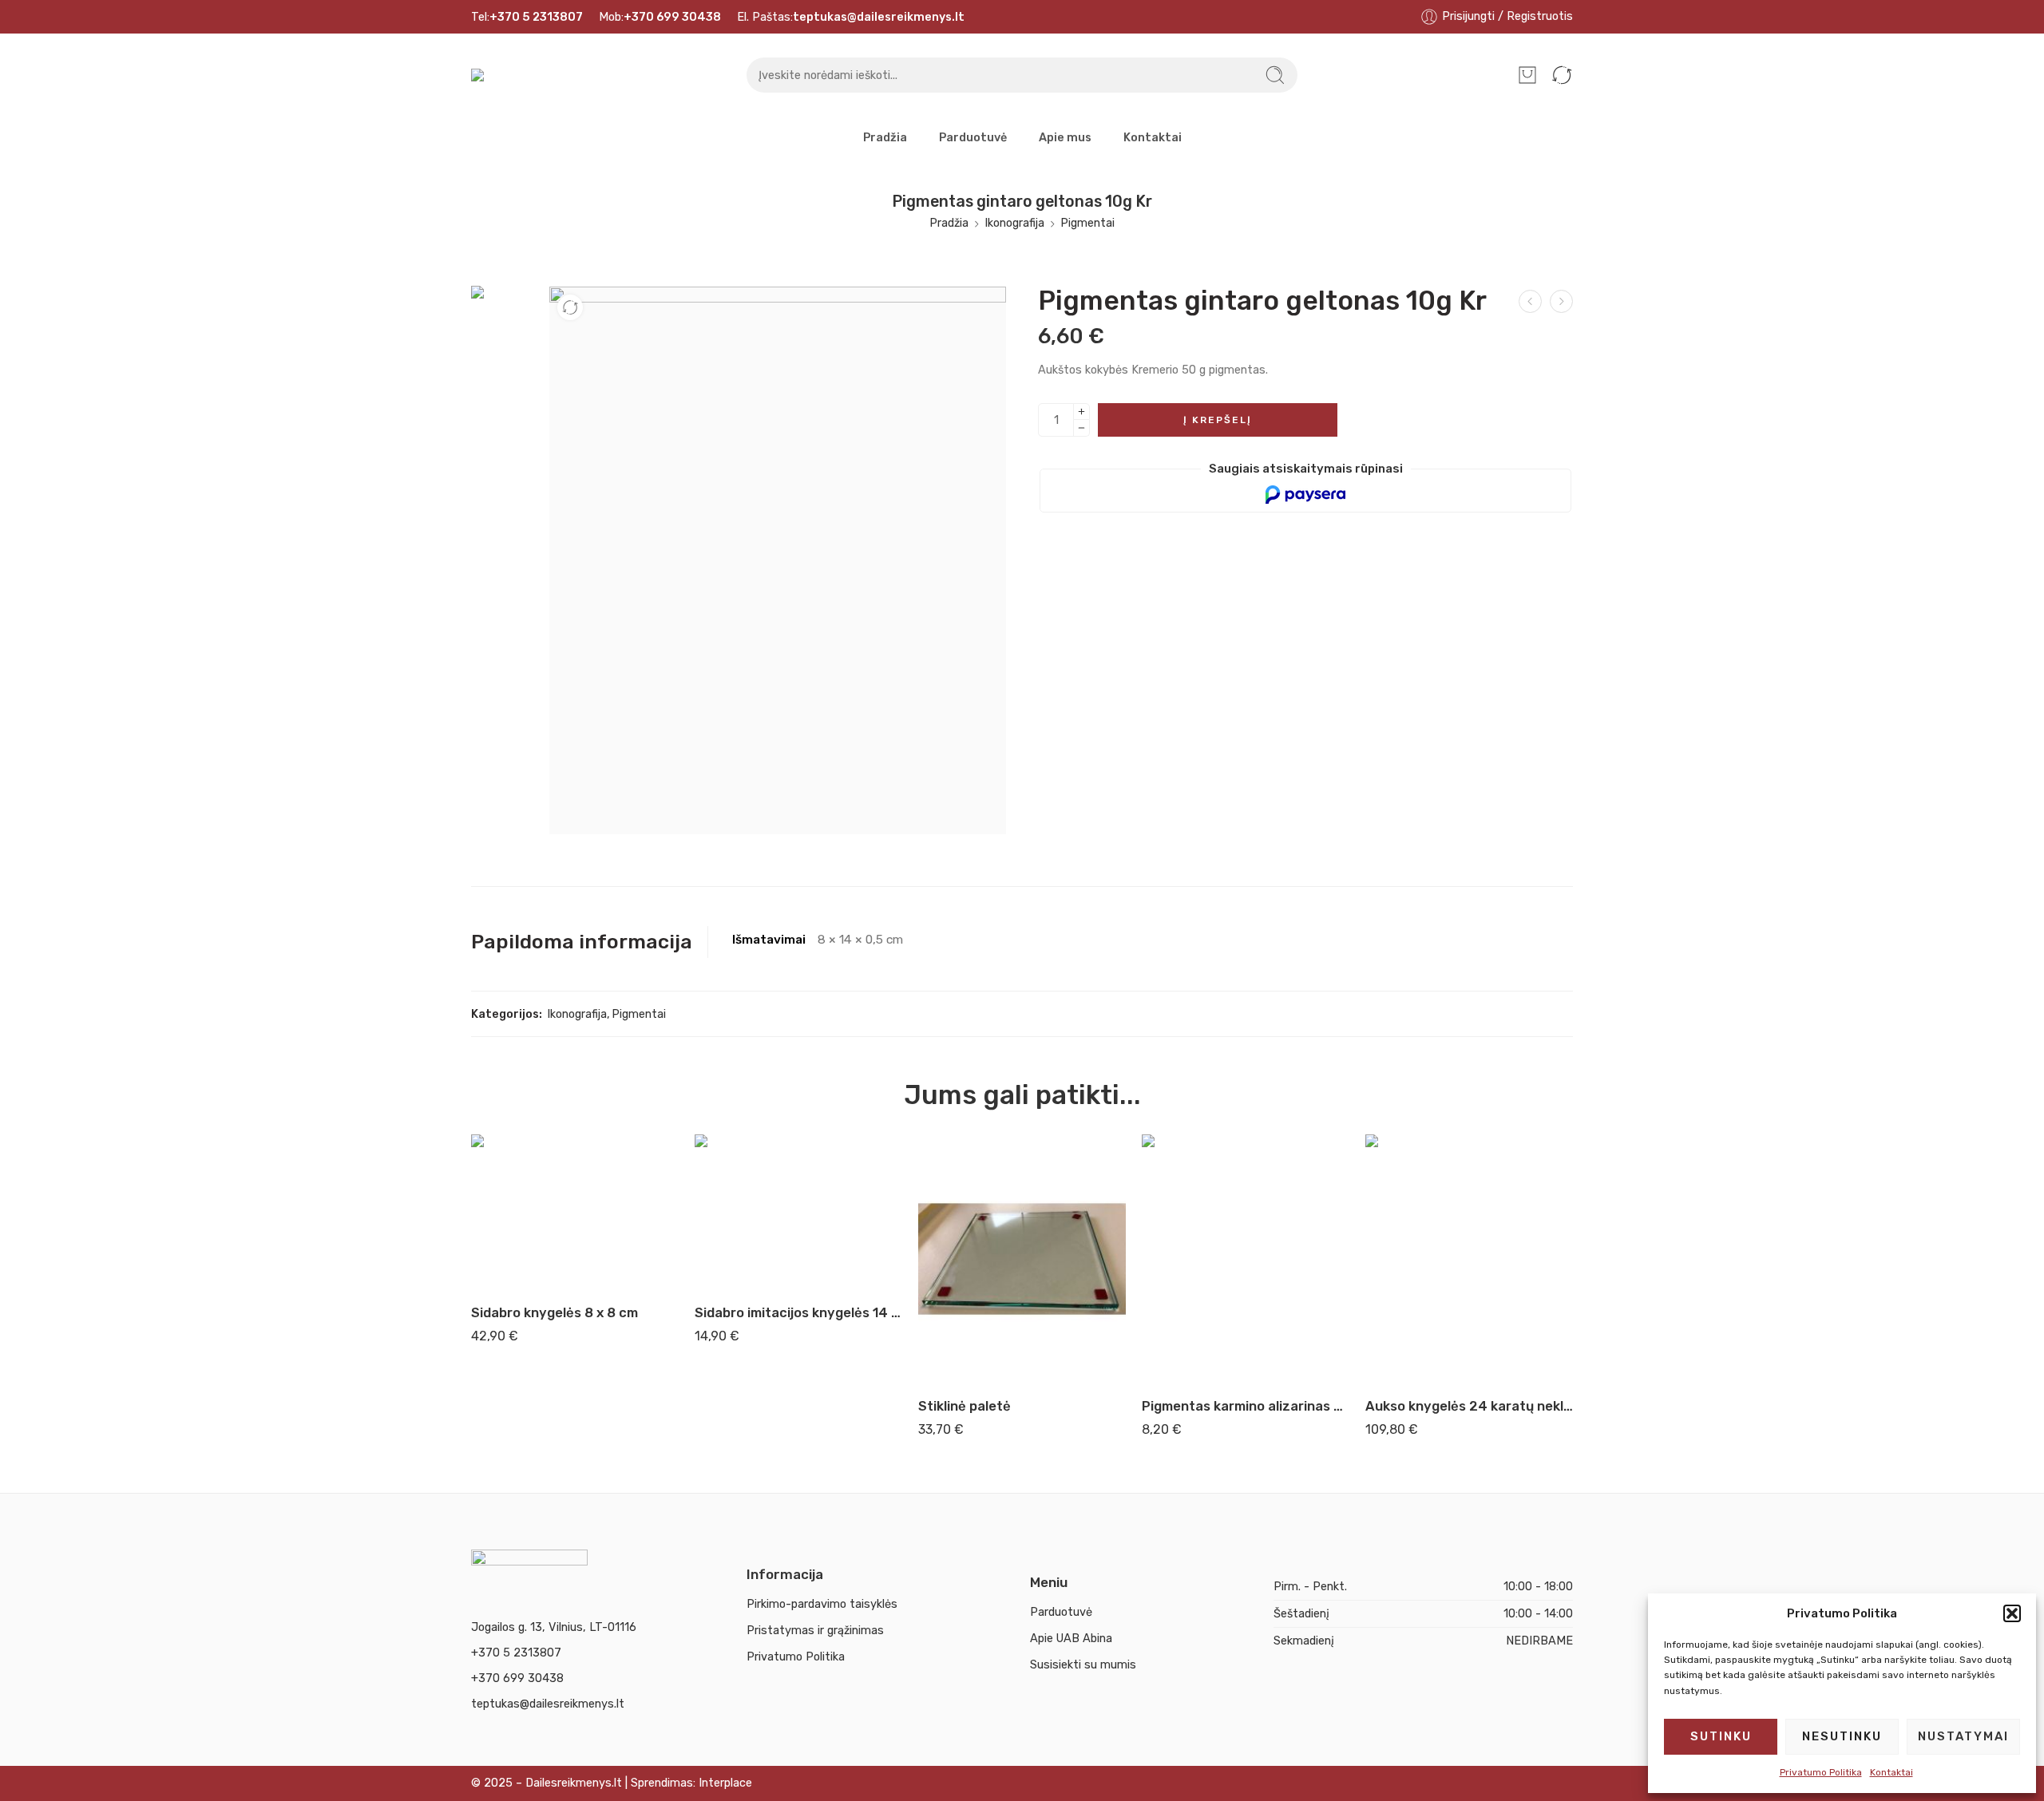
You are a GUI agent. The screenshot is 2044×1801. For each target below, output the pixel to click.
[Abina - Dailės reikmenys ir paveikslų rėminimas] (492, 75)
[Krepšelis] (1527, 75)
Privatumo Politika (1821, 1772)
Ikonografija (1014, 223)
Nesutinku (1842, 1736)
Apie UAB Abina (1071, 1638)
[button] (2012, 1613)
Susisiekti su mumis (1083, 1664)
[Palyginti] (570, 307)
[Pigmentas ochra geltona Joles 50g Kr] (1561, 301)
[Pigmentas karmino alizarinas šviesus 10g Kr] (1246, 1259)
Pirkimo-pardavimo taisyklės (822, 1604)
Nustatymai (1963, 1736)
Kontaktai (1891, 1772)
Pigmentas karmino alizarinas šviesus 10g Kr (1246, 1406)
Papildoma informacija (582, 942)
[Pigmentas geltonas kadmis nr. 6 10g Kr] (1530, 301)
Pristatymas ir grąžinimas (815, 1630)
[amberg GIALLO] (506, 327)
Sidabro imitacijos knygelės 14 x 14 (798, 1312)
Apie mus (1065, 137)
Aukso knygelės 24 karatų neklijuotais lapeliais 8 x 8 (1469, 1406)
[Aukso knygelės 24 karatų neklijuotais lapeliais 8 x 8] (1469, 1259)
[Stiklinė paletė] (1022, 1259)
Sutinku (1721, 1736)
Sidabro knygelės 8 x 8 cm (555, 1312)
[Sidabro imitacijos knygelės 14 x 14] (798, 1212)
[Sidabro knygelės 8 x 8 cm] (575, 1212)
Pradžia (885, 137)
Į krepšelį (1218, 420)
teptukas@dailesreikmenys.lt (548, 1704)
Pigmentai (1087, 223)
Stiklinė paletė (965, 1406)
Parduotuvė (973, 137)
